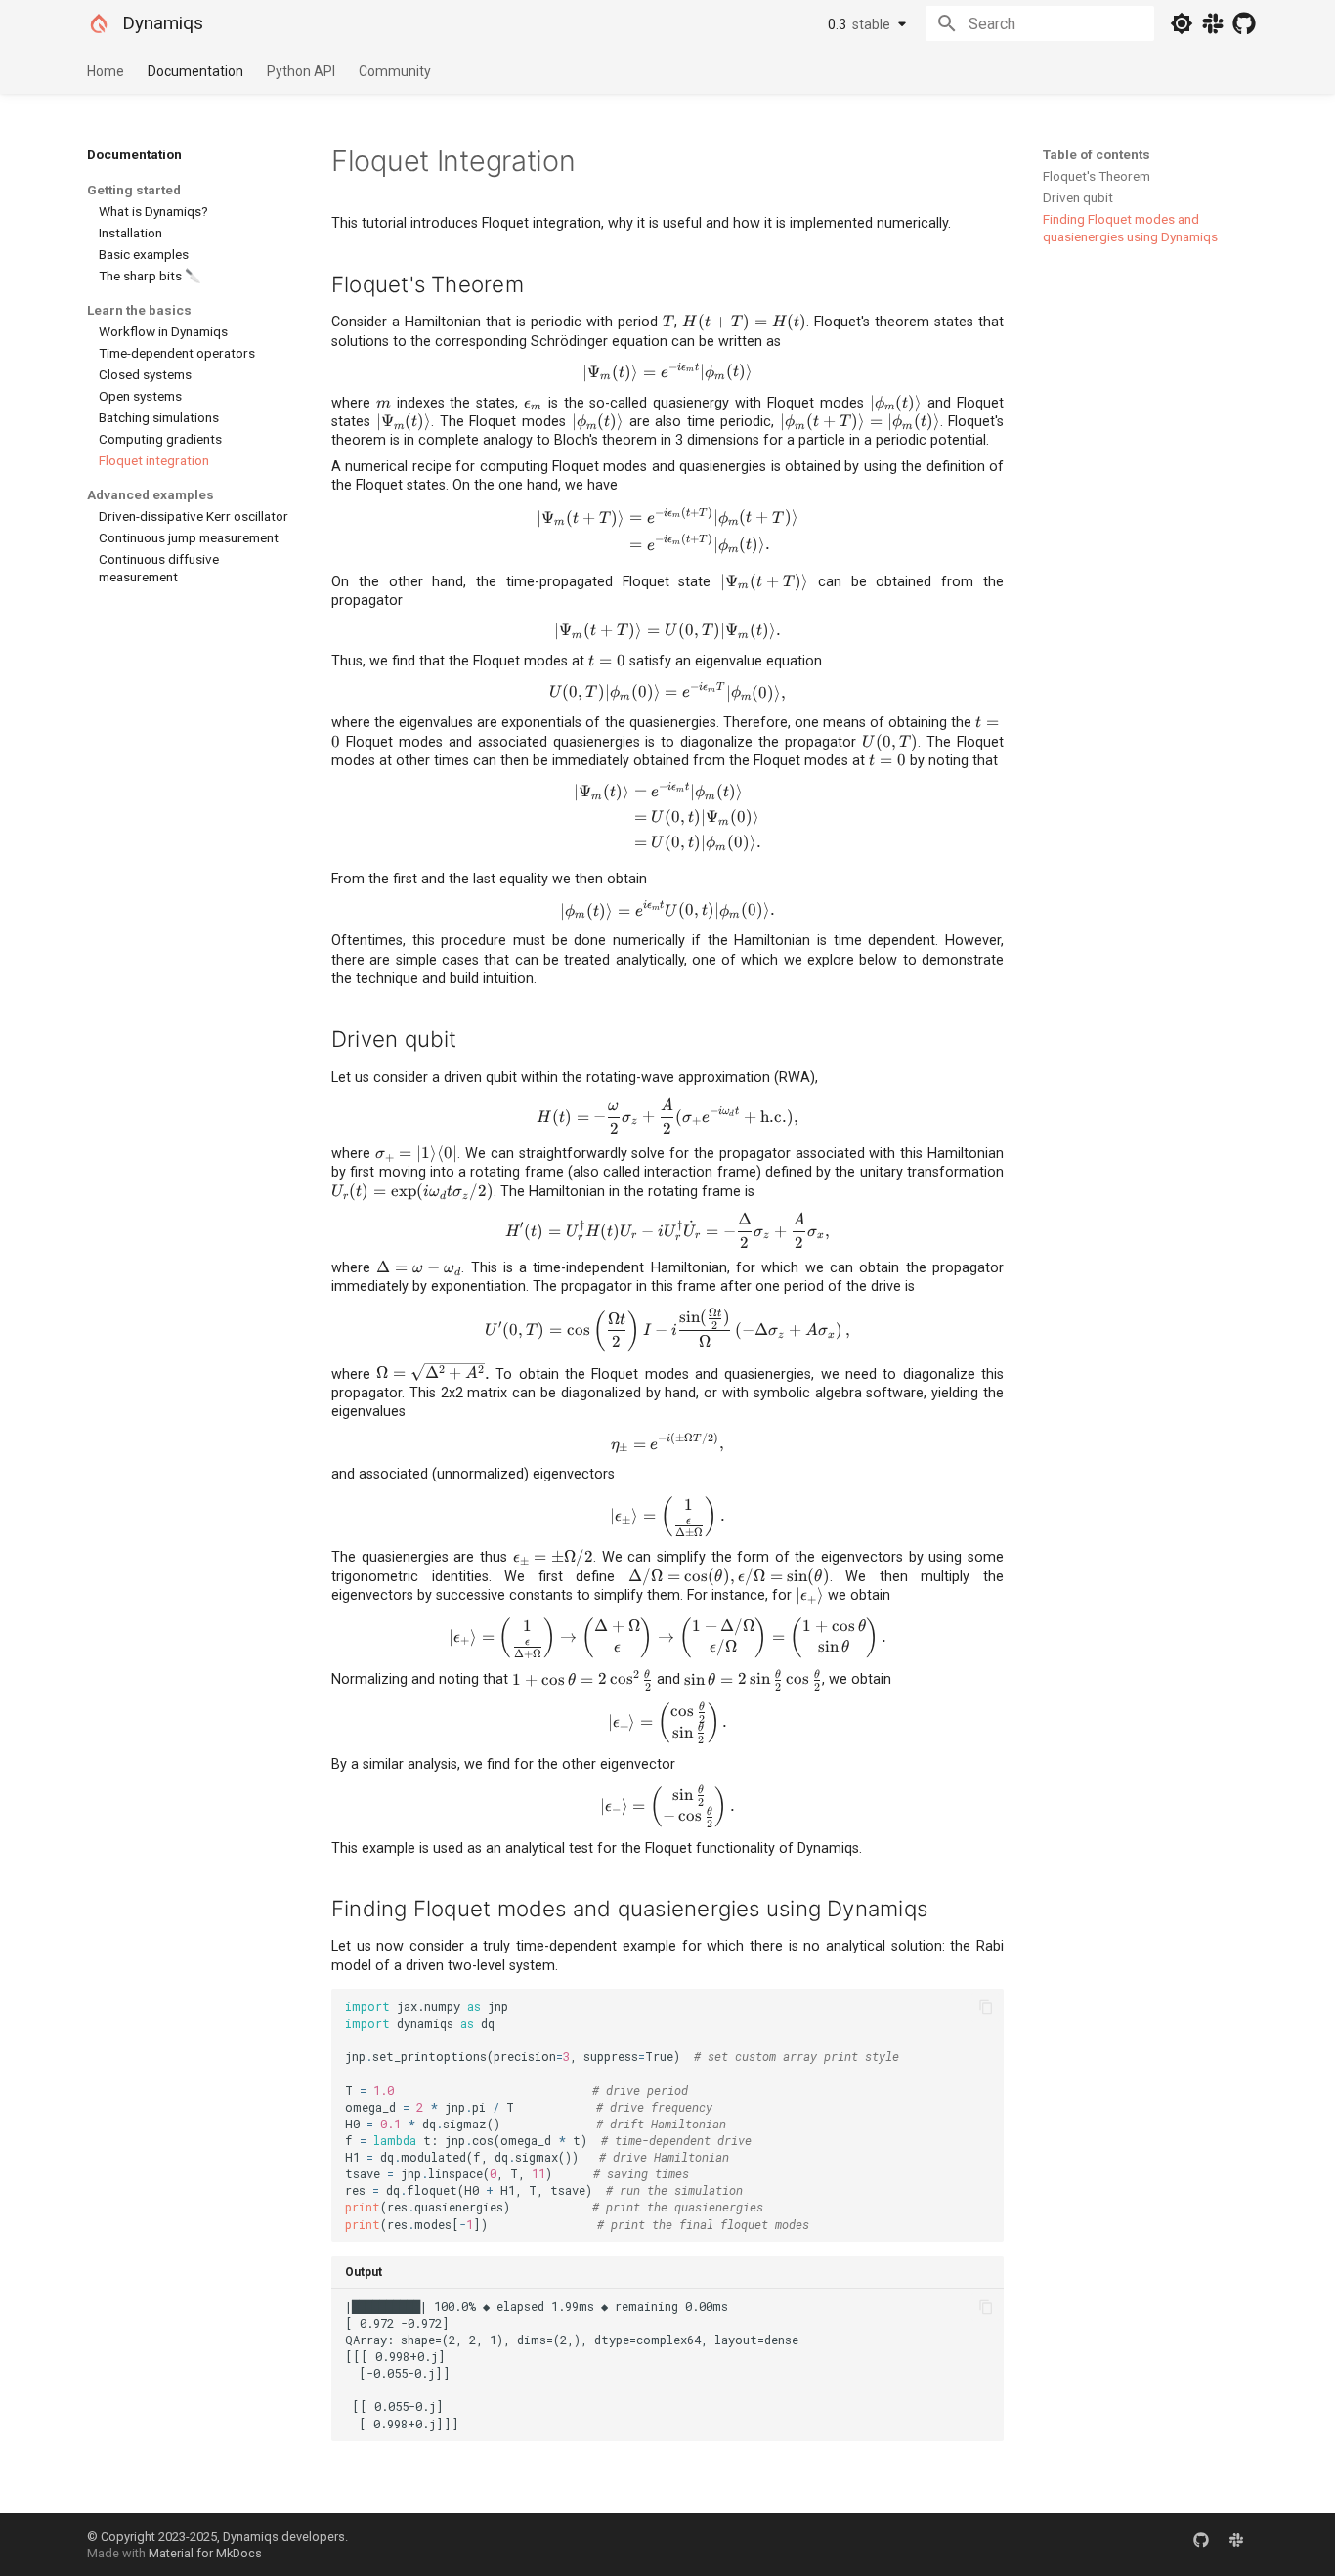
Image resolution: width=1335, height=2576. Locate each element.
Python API (301, 71)
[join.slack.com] (1236, 2545)
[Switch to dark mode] (1182, 23)
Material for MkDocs (205, 2553)
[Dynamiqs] (99, 23)
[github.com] (1201, 2545)
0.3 (859, 24)
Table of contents (1097, 154)
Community (395, 71)
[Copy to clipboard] (986, 2007)
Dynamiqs (163, 23)
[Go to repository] (1244, 23)
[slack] (1213, 23)
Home (106, 71)
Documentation (195, 71)
